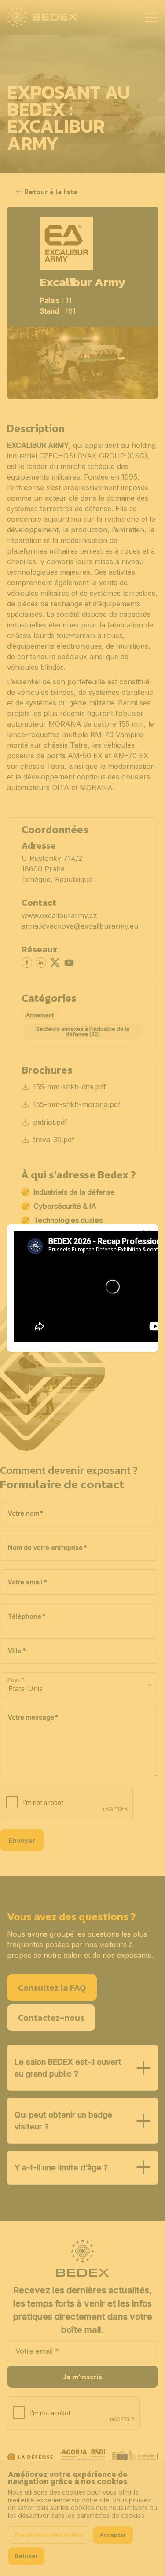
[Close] (147, 1234)
